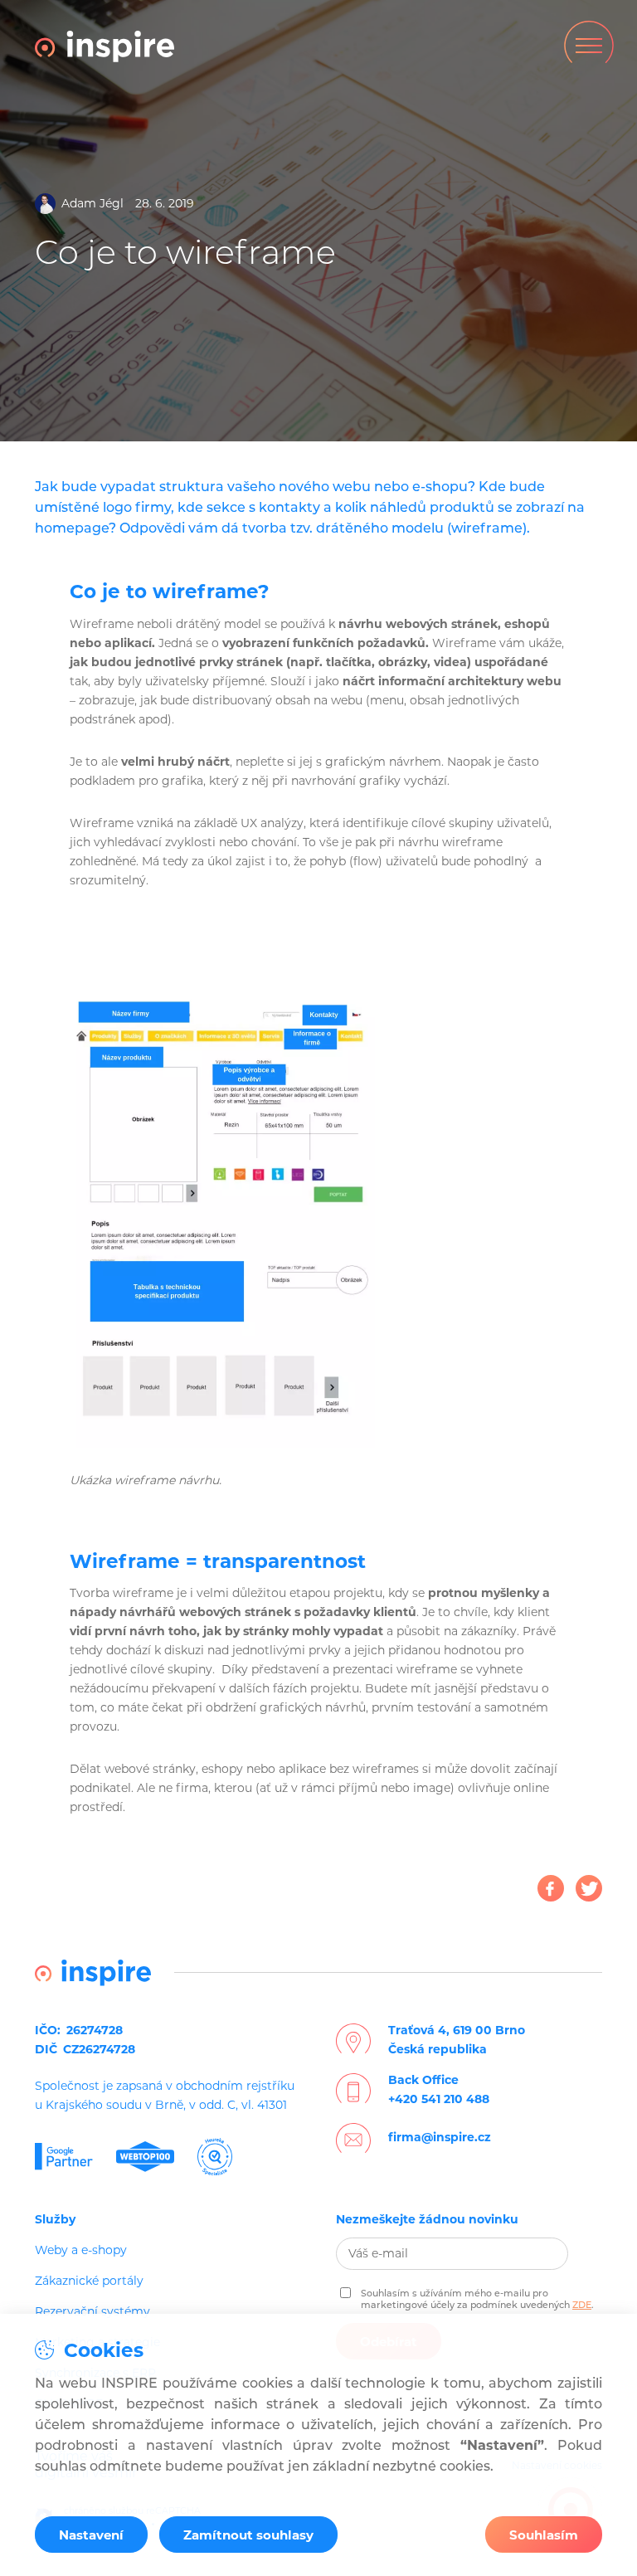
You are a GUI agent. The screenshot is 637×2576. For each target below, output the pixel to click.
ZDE (582, 2305)
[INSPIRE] (105, 46)
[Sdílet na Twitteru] (589, 1888)
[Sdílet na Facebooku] (551, 1888)
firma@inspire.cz (440, 2137)
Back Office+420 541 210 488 (439, 2089)
